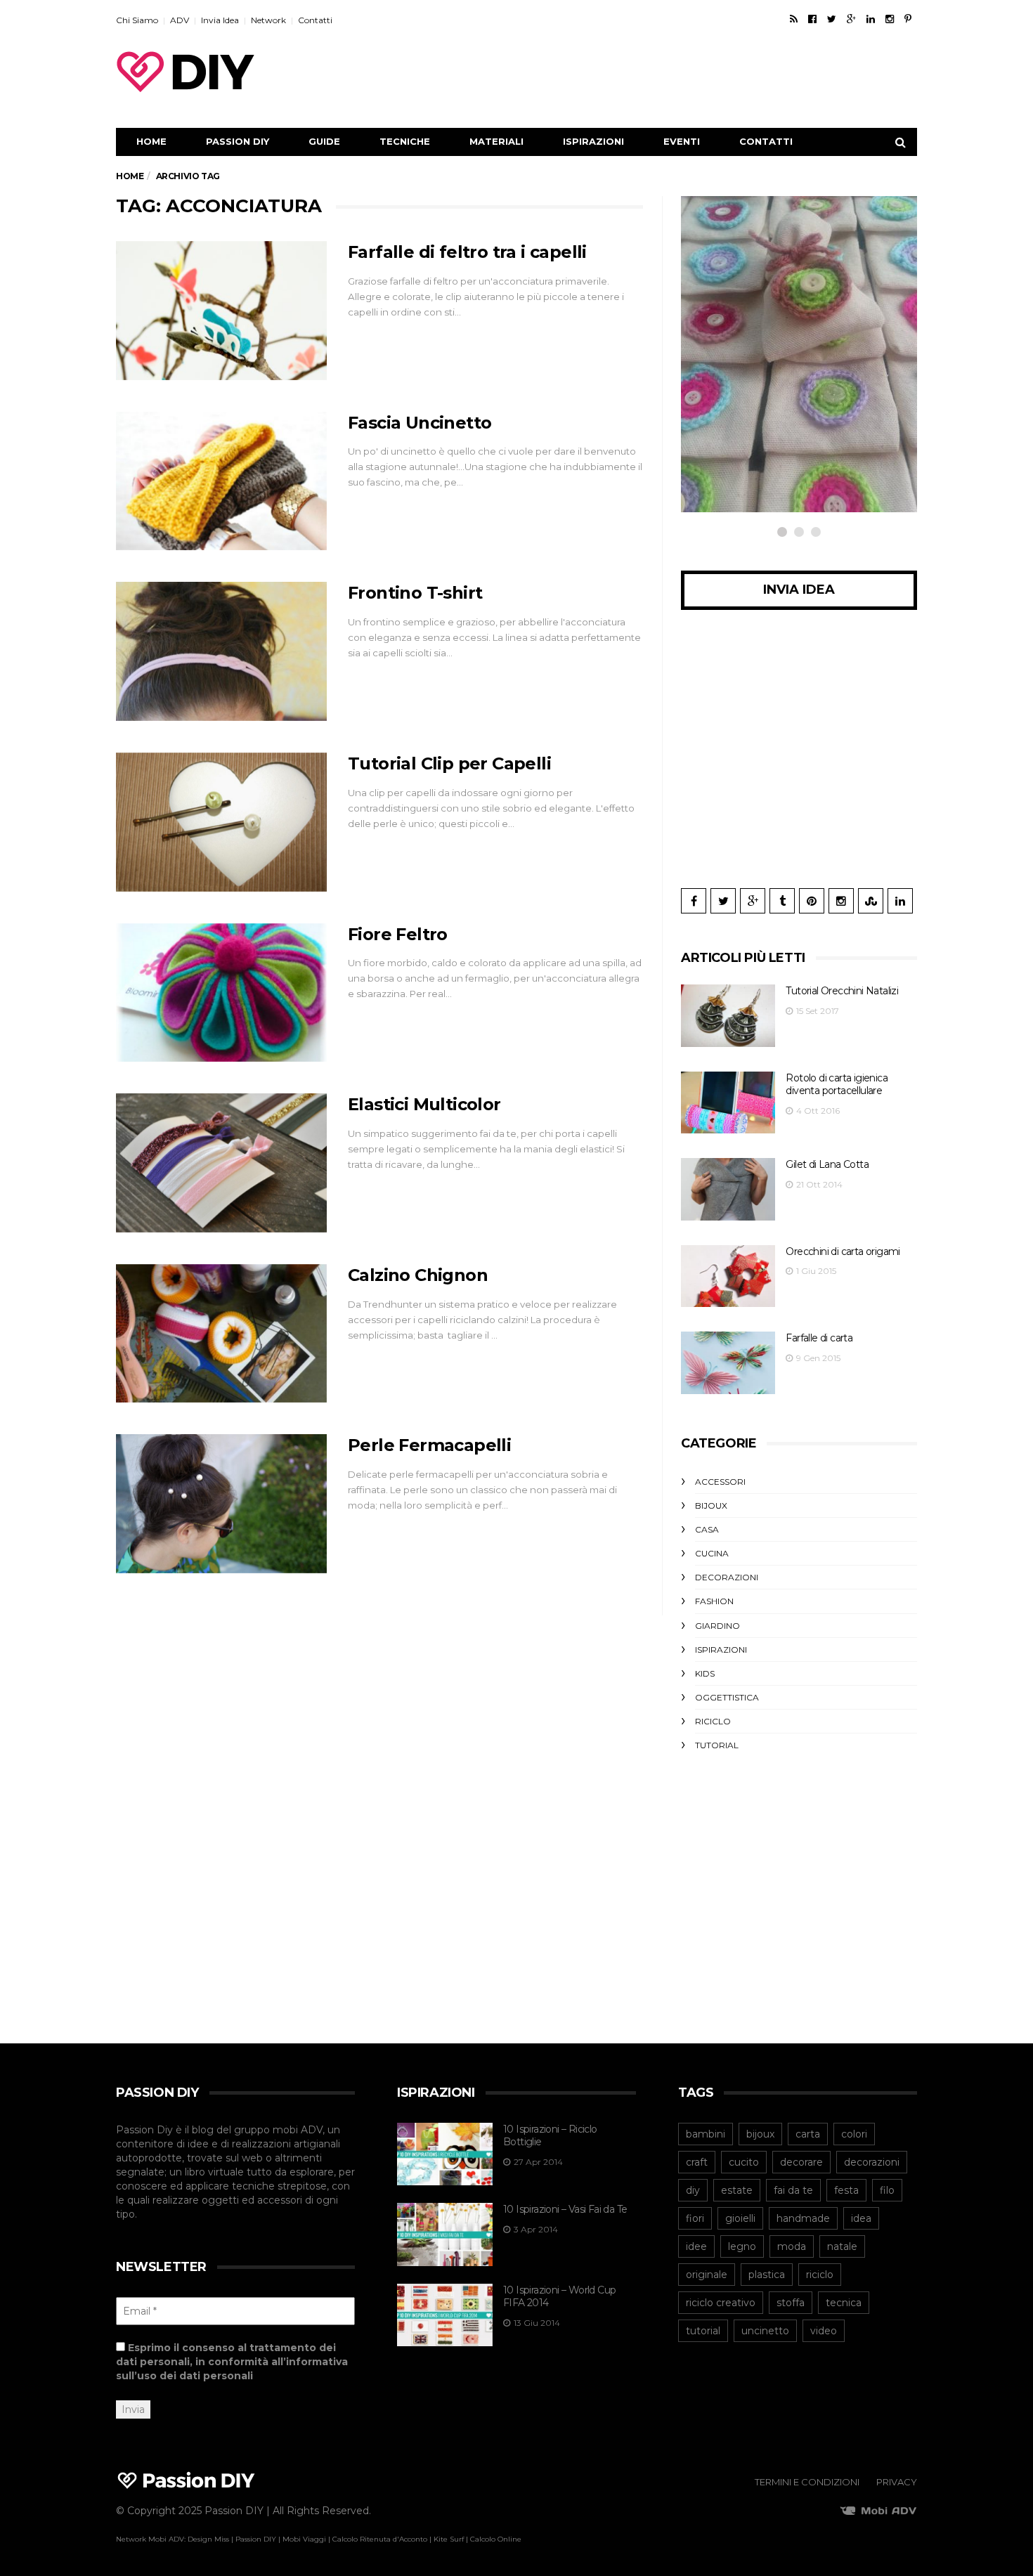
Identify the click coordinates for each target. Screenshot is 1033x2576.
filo (887, 2190)
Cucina (712, 1553)
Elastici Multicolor (424, 1104)
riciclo (820, 2275)
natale (842, 2246)
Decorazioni (727, 1577)
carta (808, 2134)
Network (268, 20)
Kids (705, 1673)
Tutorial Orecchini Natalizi (842, 991)
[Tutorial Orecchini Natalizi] (728, 1016)
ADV (180, 20)
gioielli (740, 2218)
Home (151, 141)
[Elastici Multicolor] (221, 1163)
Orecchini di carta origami (843, 1251)
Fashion (714, 1601)
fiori (695, 2218)
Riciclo (713, 1721)
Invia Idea (220, 20)
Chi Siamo (137, 20)
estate (737, 2190)
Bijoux (711, 1505)
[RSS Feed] (794, 19)
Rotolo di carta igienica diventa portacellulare (837, 1085)
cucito (744, 2162)
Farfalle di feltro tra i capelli (467, 252)
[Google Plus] (851, 19)
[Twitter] (832, 19)
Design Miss (208, 2539)
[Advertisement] (661, 72)
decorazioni (872, 2162)
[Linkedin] (871, 19)
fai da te (793, 2190)
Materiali (496, 141)
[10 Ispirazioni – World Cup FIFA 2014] (445, 2315)
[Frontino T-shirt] (221, 651)
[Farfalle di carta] (728, 1363)
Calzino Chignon (418, 1275)
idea (861, 2218)
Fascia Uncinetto (420, 423)
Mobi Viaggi (304, 2539)
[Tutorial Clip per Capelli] (221, 822)
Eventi (682, 141)
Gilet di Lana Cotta (827, 1164)
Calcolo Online (496, 2539)
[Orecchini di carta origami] (728, 1276)
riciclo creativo (721, 2303)
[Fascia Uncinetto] (221, 481)
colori (854, 2134)
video (824, 2331)
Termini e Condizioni (807, 2482)
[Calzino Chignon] (221, 1334)
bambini (706, 2134)
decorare (801, 2162)
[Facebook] (812, 19)
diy (693, 2190)
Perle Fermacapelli (429, 1445)
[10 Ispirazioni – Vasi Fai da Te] (445, 2235)
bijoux (760, 2134)
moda (792, 2246)
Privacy (897, 2482)
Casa (707, 1529)
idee (696, 2246)
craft (697, 2162)
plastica (767, 2275)
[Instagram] (890, 19)
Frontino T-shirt (415, 593)
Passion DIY (238, 141)
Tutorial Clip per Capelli (449, 763)
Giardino (717, 1626)
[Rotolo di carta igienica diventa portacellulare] (728, 1103)
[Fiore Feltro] (221, 993)
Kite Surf (449, 2539)
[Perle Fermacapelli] (221, 1504)
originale (707, 2275)
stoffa (791, 2303)
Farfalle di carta (819, 1338)
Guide (324, 141)
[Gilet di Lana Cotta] (728, 1189)
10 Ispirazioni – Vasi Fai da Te (565, 2209)
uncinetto (765, 2331)
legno (742, 2246)
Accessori (720, 1482)
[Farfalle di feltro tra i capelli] (221, 311)
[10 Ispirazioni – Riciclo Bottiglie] (445, 2154)
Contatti (315, 20)
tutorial (703, 2331)
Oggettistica (751, 393)
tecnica (844, 2303)
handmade (803, 2218)
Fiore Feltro (398, 934)
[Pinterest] (908, 19)
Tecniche (405, 141)
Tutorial (717, 1745)
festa (846, 2190)
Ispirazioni (593, 141)
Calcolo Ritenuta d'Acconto (380, 2539)
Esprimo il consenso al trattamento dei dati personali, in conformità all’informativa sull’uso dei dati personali (232, 2362)
